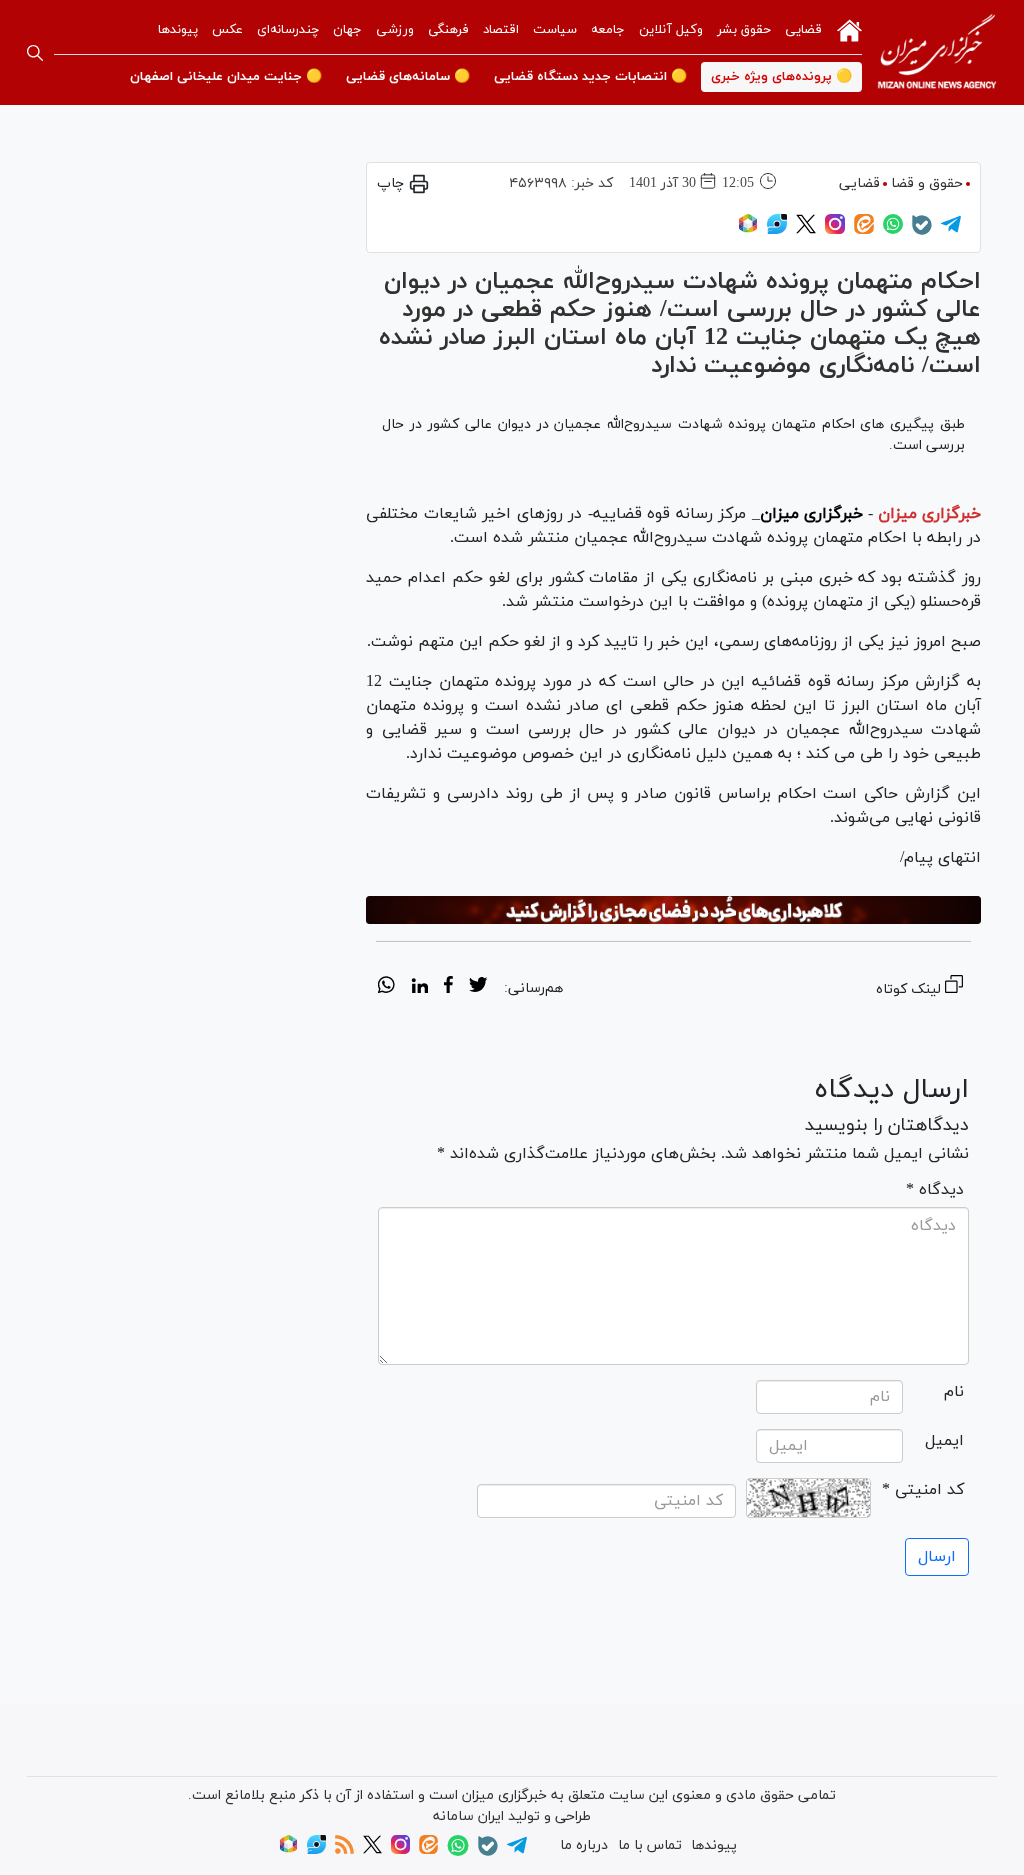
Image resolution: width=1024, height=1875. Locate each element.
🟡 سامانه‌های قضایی (408, 77)
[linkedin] (419, 988)
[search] (35, 53)
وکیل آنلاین (671, 30)
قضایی (803, 30)
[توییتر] (806, 230)
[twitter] (478, 988)
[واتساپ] (893, 230)
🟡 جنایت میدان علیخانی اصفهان (226, 77)
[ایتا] (864, 230)
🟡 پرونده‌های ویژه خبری (781, 77)
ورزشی (395, 30)
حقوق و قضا (927, 183)
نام (954, 1392)
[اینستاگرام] (835, 230)
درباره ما (584, 1845)
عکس (227, 30)
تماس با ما (650, 1845)
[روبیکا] (748, 230)
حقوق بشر (744, 30)
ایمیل (944, 1441)
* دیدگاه (935, 1190)
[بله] (922, 231)
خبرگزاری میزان (929, 514)
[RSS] (344, 1850)
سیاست (555, 30)
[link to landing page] (937, 52)
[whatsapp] (386, 988)
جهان (347, 30)
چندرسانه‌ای (288, 30)
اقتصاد (501, 30)
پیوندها (178, 30)
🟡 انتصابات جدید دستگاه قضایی (590, 77)
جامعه (608, 30)
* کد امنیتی (923, 1490)
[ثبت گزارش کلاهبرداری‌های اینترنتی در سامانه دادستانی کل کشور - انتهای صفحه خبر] (673, 910)
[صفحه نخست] (849, 29)
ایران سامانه (468, 1816)
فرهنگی (448, 30)
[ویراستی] (777, 230)
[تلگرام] (951, 230)
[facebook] (448, 988)
